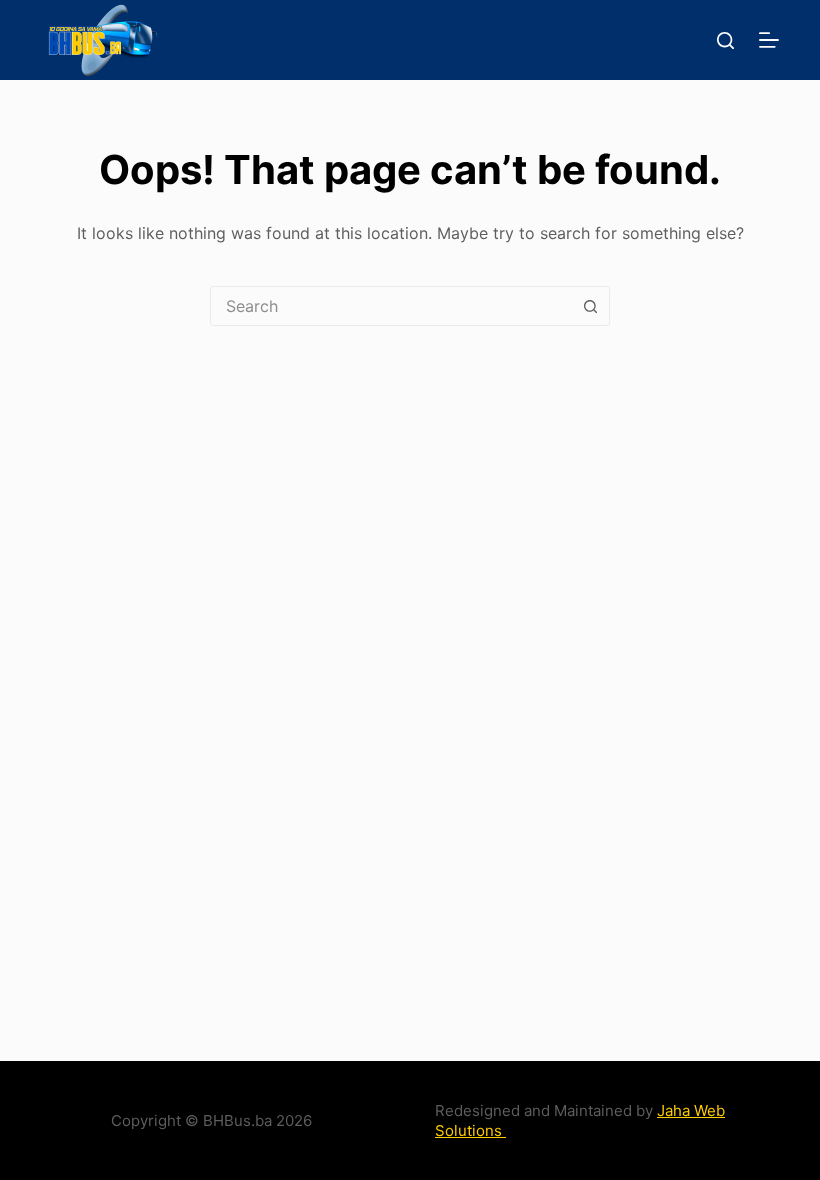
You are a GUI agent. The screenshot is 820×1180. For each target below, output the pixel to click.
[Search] (725, 40)
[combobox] (391, 306)
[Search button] (590, 306)
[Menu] (769, 40)
